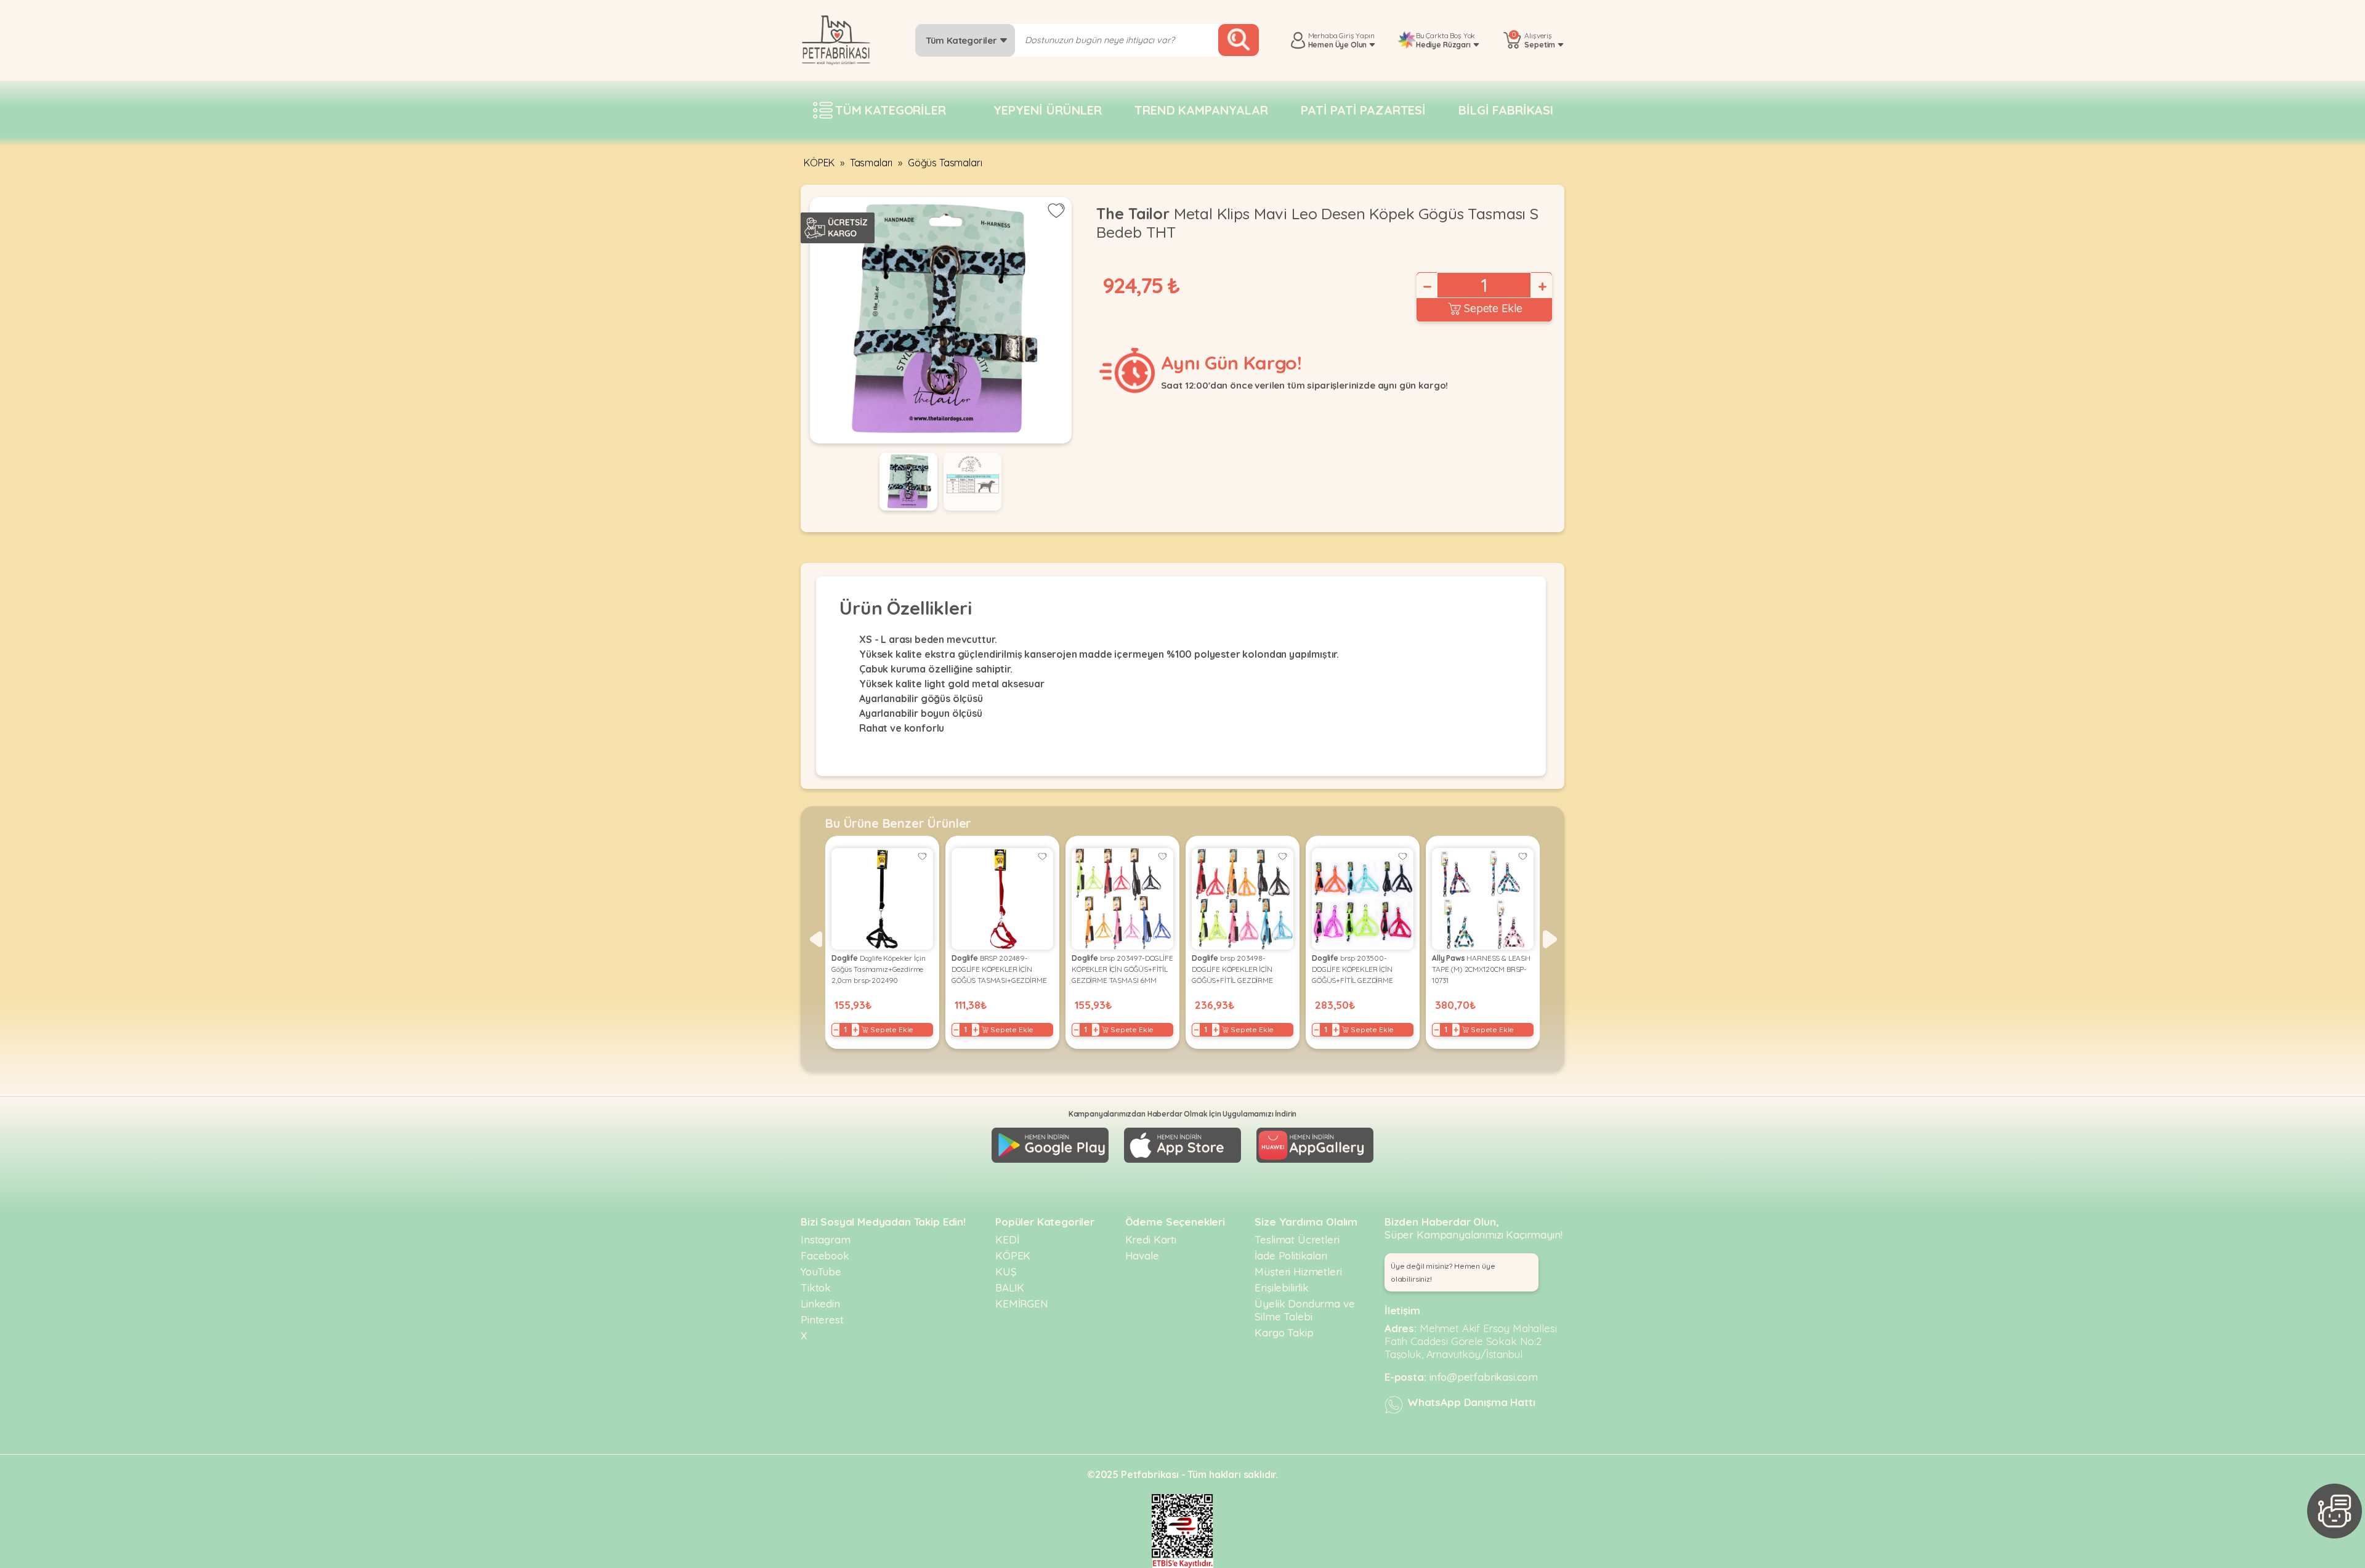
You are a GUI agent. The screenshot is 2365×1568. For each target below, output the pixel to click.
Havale (1142, 1255)
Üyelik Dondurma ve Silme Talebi (1304, 1310)
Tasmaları (871, 163)
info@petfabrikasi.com (1484, 1377)
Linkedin (820, 1303)
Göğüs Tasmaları (945, 163)
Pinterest (822, 1319)
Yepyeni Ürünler (1048, 110)
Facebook (825, 1255)
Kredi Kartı (1151, 1239)
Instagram (826, 1239)
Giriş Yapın (1356, 35)
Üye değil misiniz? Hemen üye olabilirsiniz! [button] (1443, 1272)
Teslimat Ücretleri (1297, 1239)
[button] (815, 939)
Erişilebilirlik (1282, 1287)
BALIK (1010, 1287)
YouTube (821, 1271)
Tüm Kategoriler (962, 40)
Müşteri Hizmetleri (1298, 1271)
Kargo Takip (1284, 1332)
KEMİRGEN (1022, 1303)
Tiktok (816, 1287)
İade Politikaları (1291, 1255)
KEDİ (1007, 1239)
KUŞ (1006, 1271)
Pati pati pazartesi (1363, 110)
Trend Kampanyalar (1201, 110)
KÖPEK (819, 163)
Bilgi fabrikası (1506, 110)
